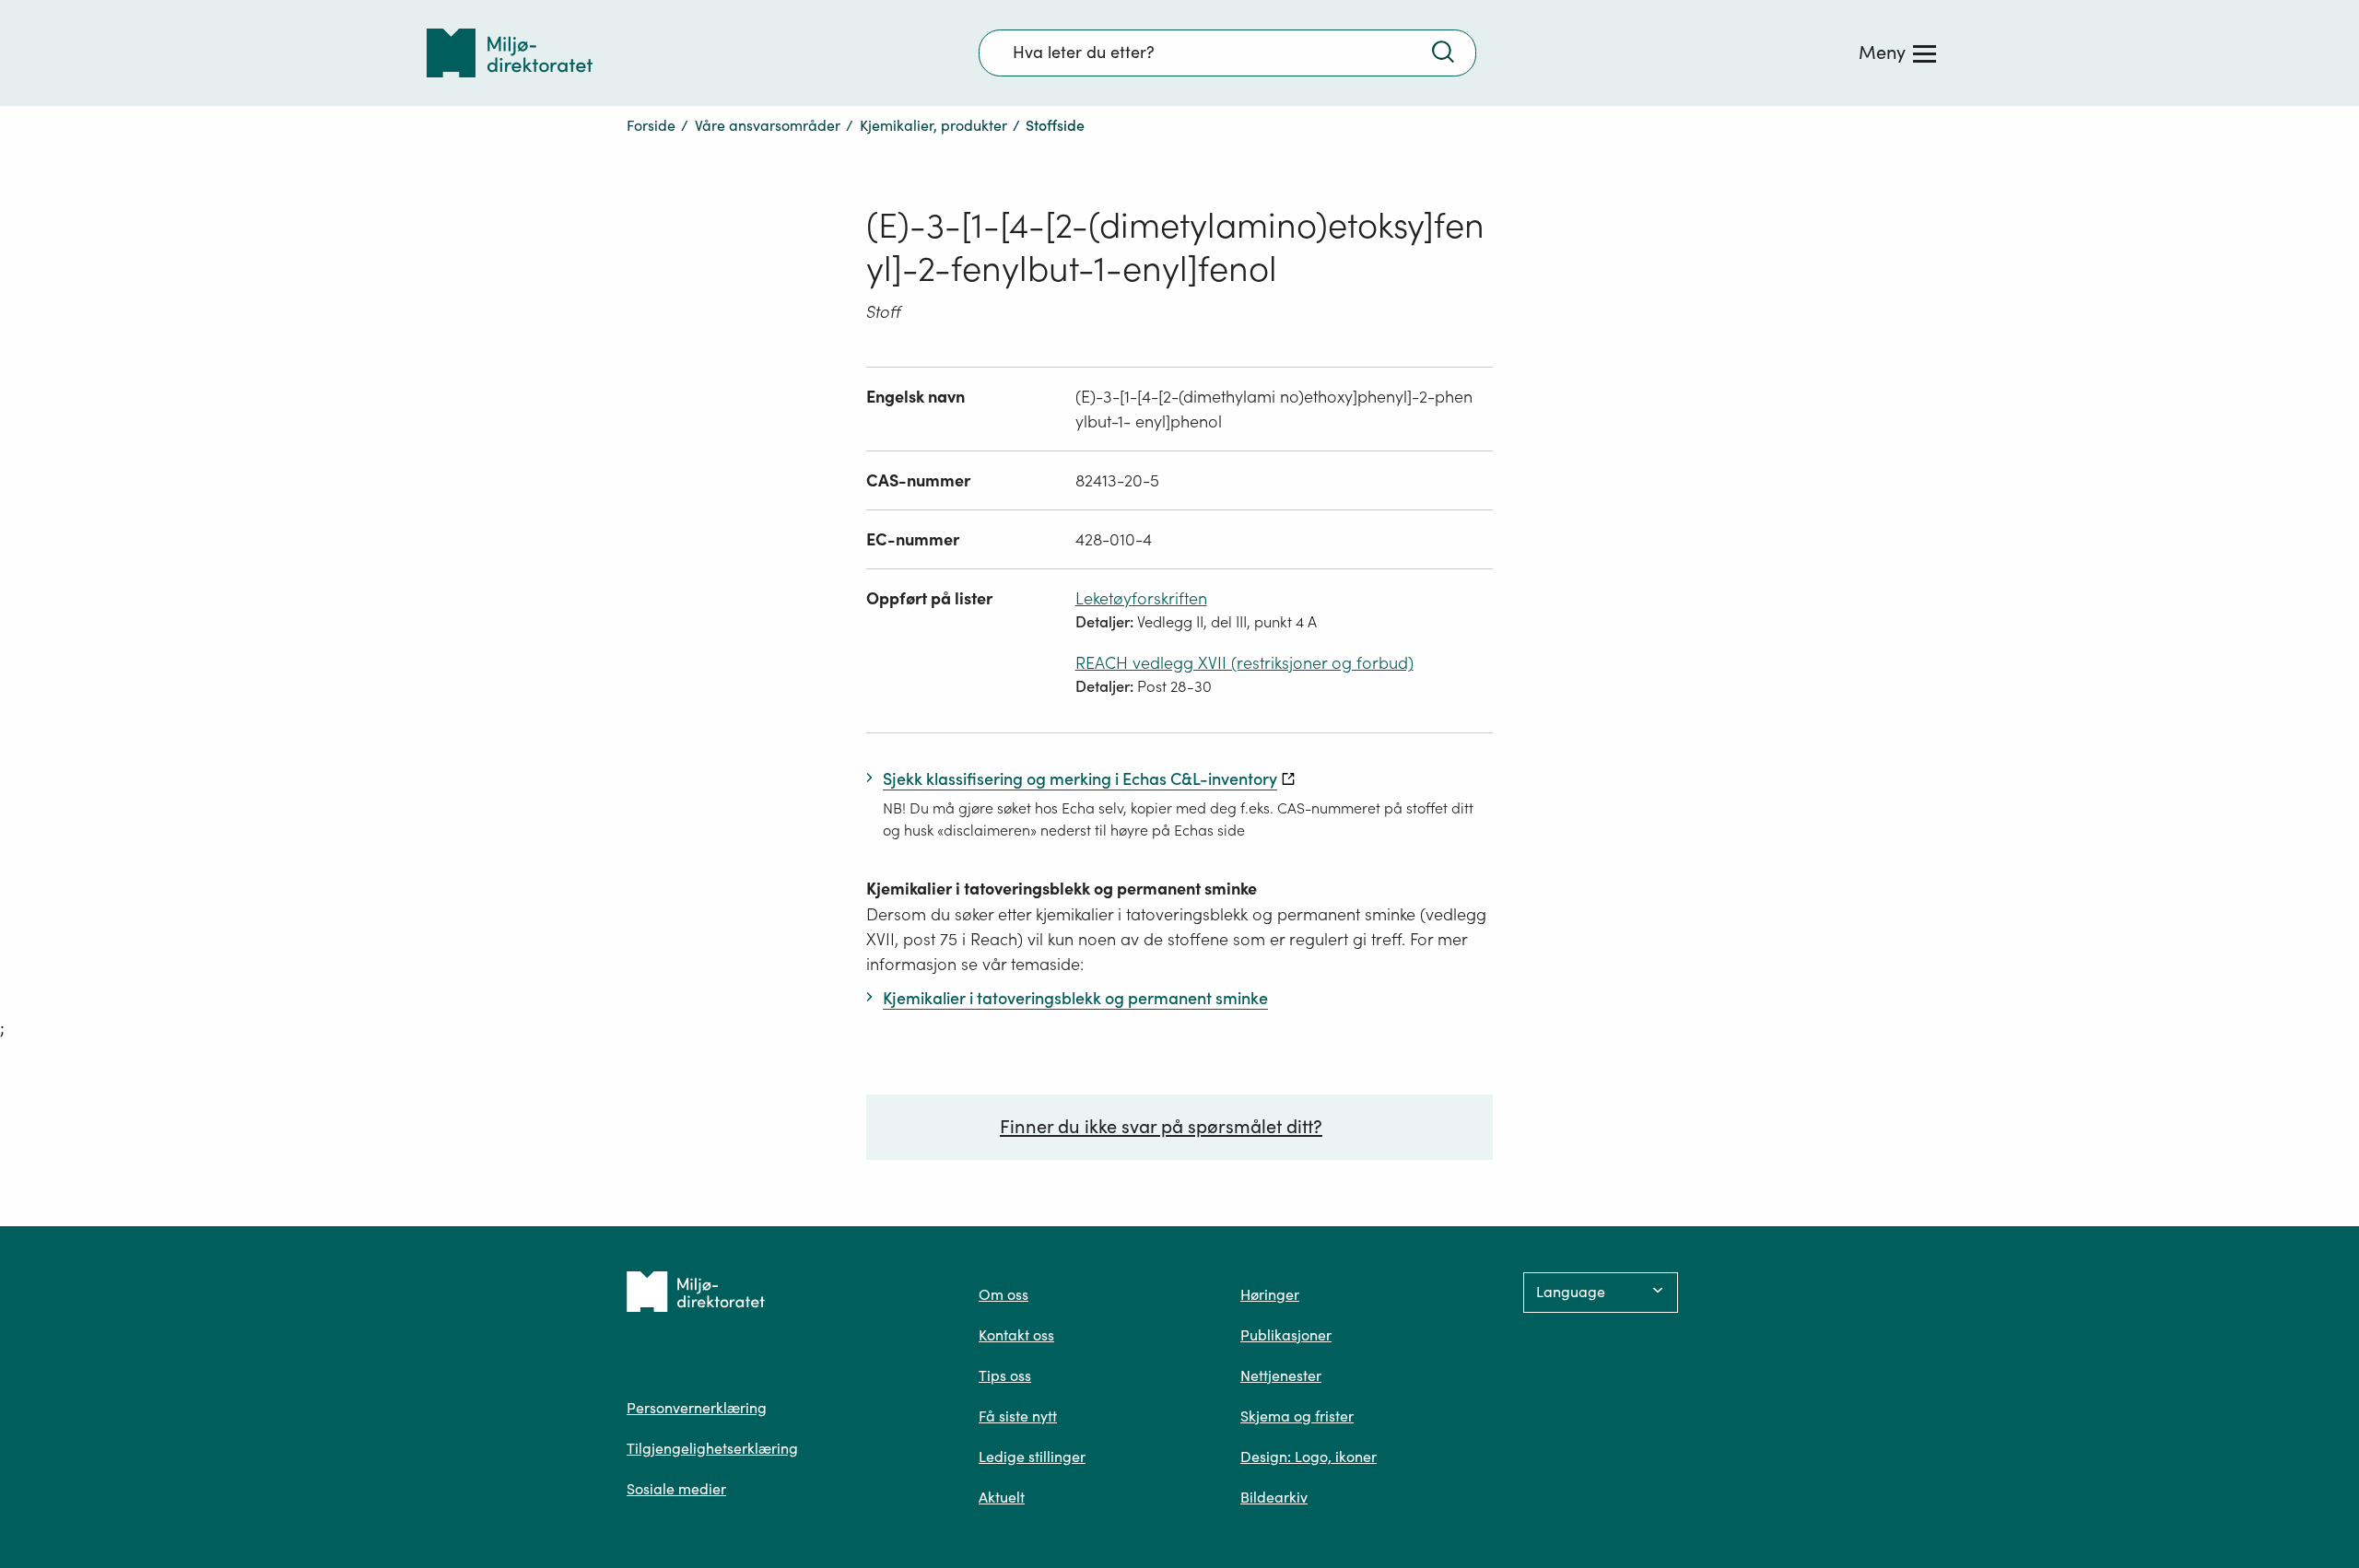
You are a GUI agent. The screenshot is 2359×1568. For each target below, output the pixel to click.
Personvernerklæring (697, 1408)
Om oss (1003, 1294)
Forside (651, 125)
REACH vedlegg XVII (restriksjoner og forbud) (1244, 663)
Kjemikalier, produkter (933, 125)
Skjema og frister (1297, 1416)
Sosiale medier (676, 1489)
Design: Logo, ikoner (1309, 1457)
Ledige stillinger (1032, 1457)
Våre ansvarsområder (768, 125)
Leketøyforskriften (1141, 598)
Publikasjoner (1286, 1335)
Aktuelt (1002, 1497)
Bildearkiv (1274, 1497)
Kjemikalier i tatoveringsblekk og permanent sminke (1062, 889)
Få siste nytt (1018, 1416)
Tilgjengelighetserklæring (712, 1448)
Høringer (1270, 1294)
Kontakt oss (1016, 1335)
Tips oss (1005, 1375)
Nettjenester (1281, 1375)
